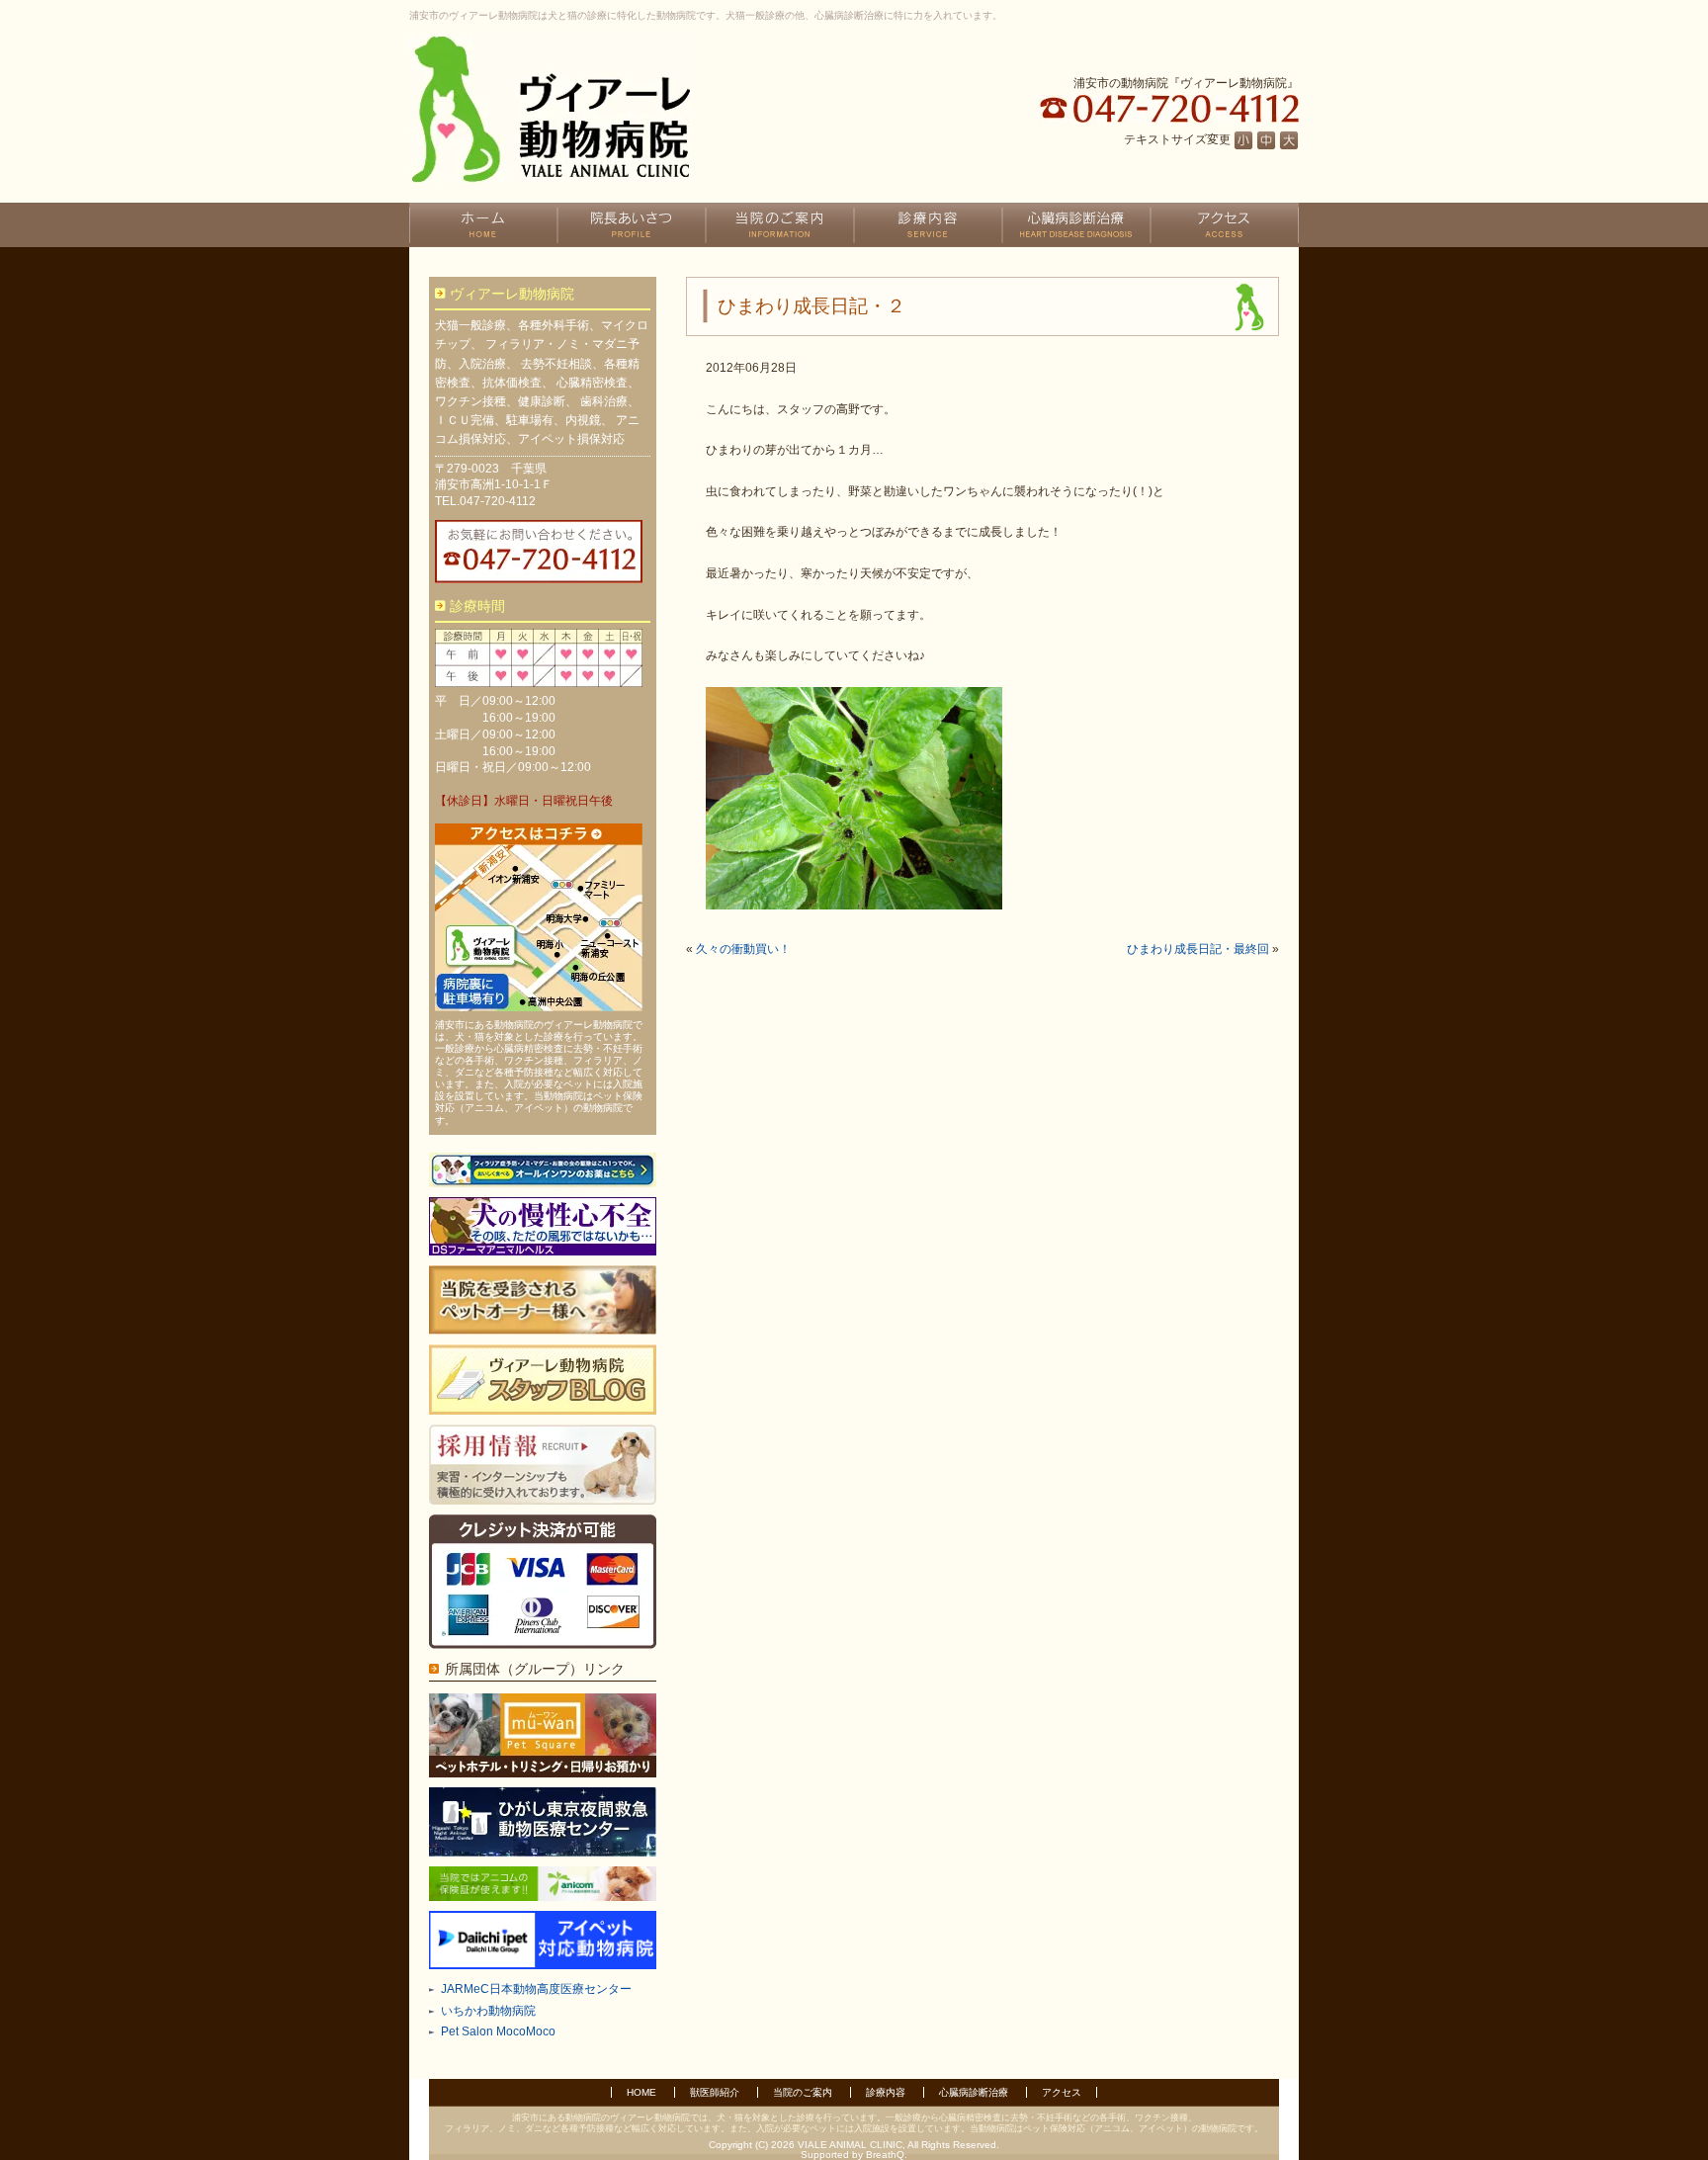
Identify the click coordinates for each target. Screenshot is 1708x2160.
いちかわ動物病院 (488, 2011)
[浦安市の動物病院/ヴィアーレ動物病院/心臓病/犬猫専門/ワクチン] (551, 109)
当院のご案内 (803, 2092)
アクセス (1062, 2092)
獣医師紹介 (715, 2092)
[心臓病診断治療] (1076, 225)
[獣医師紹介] (632, 225)
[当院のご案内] (780, 225)
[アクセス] (1225, 225)
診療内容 (886, 2092)
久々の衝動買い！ (743, 949)
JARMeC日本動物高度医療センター (536, 1989)
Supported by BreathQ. (854, 2155)
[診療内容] (928, 225)
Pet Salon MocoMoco (498, 2031)
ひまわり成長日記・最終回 (1198, 949)
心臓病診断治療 (974, 2092)
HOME (641, 2092)
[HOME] (483, 225)
